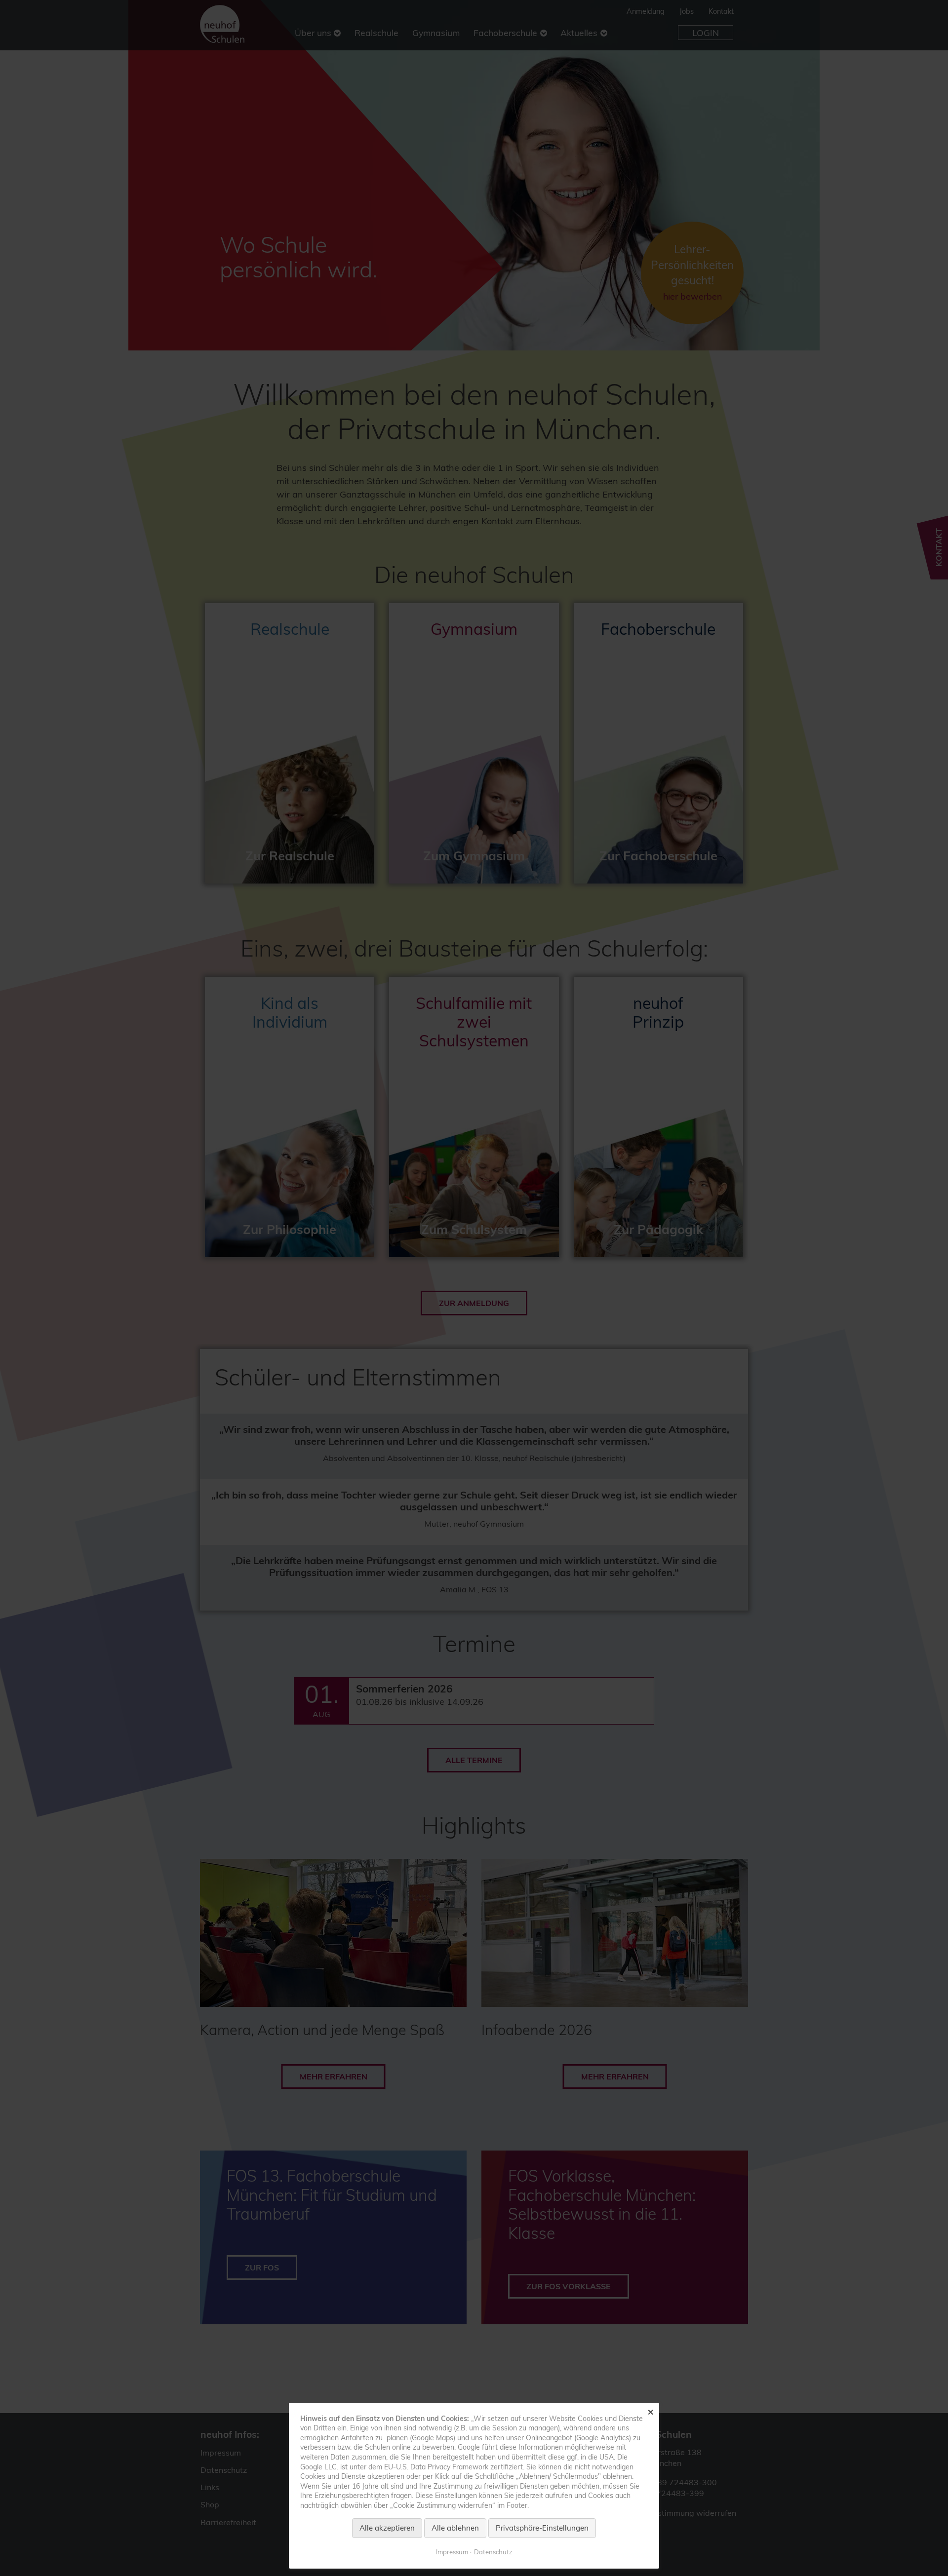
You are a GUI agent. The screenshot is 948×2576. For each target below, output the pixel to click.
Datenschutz (493, 2552)
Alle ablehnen (455, 2528)
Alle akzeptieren (387, 2528)
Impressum (452, 2552)
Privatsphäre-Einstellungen (542, 2528)
